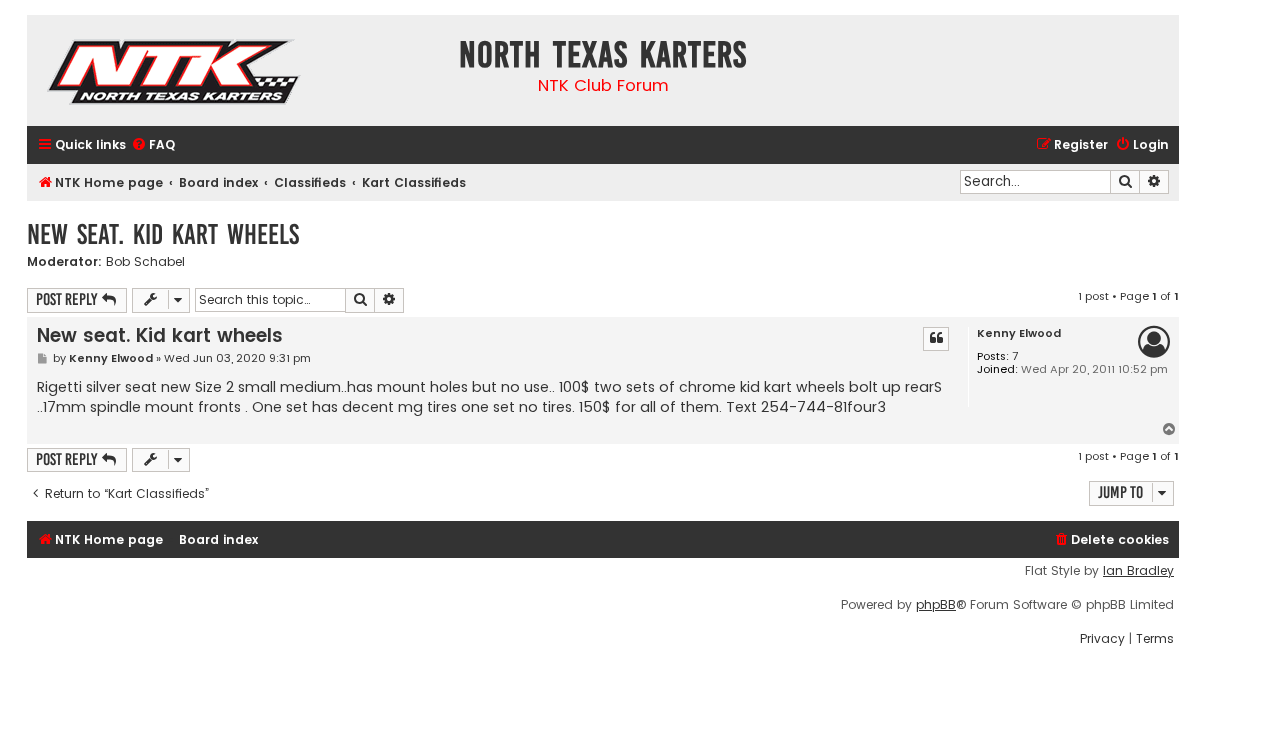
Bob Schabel (145, 262)
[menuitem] (153, 145)
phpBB (936, 605)
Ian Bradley (1138, 571)
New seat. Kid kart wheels (163, 234)
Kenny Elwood (1019, 333)
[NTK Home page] (175, 75)
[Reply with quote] (936, 339)
